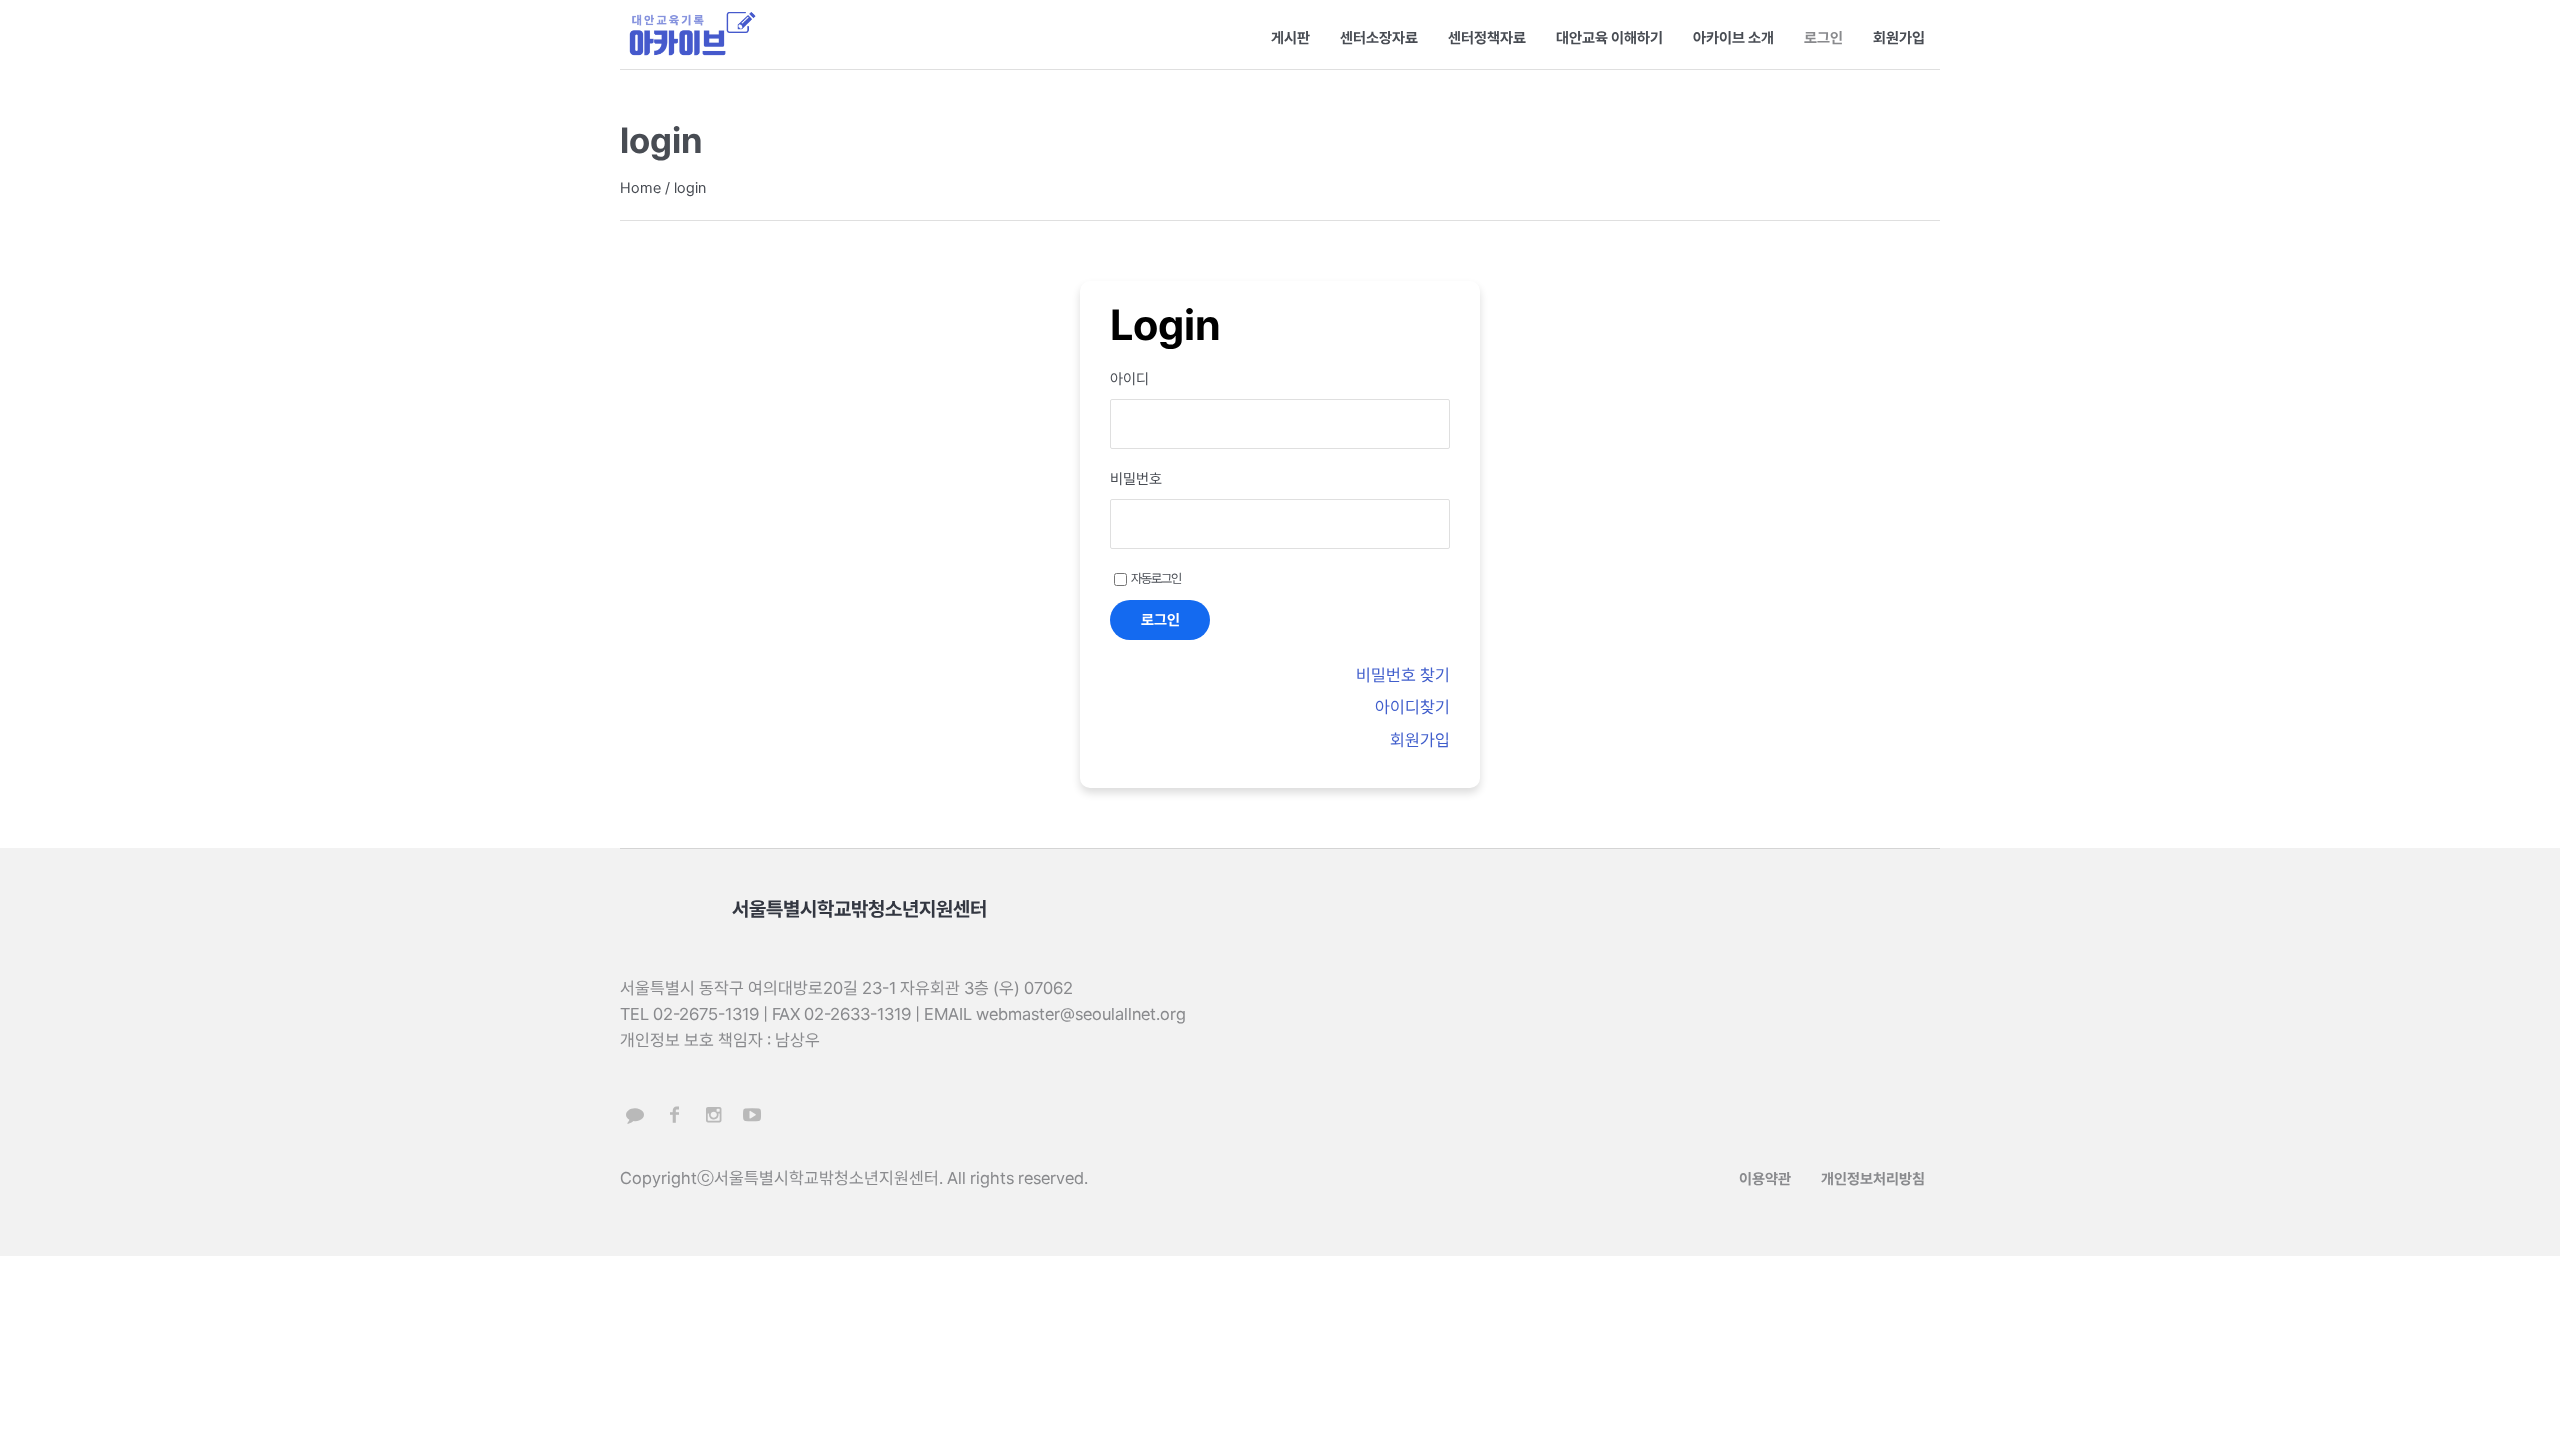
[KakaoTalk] (635, 1115)
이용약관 (1765, 1179)
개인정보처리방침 (1873, 1179)
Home (640, 188)
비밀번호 (1136, 479)
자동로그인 (1156, 578)
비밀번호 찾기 (1403, 675)
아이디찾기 (1412, 707)
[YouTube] (752, 1115)
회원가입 (1420, 740)
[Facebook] (674, 1115)
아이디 (1129, 379)
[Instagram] (713, 1115)
